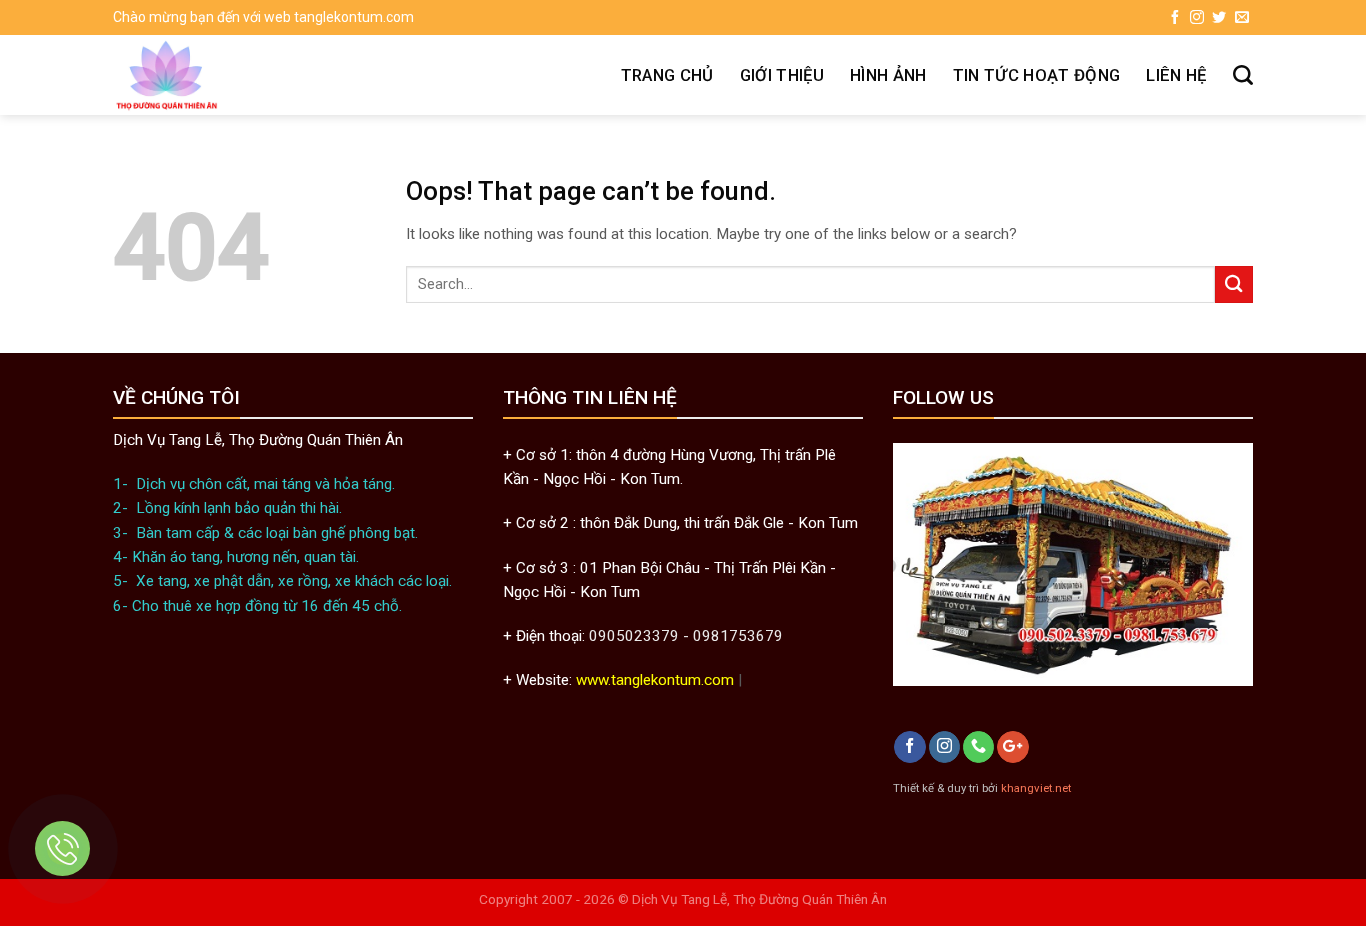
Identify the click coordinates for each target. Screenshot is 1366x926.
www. (593, 680)
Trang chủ (667, 75)
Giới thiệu (782, 75)
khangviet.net (1036, 788)
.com (717, 680)
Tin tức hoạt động (1037, 75)
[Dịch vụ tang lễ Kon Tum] (241, 75)
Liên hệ (1176, 75)
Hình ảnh (888, 75)
